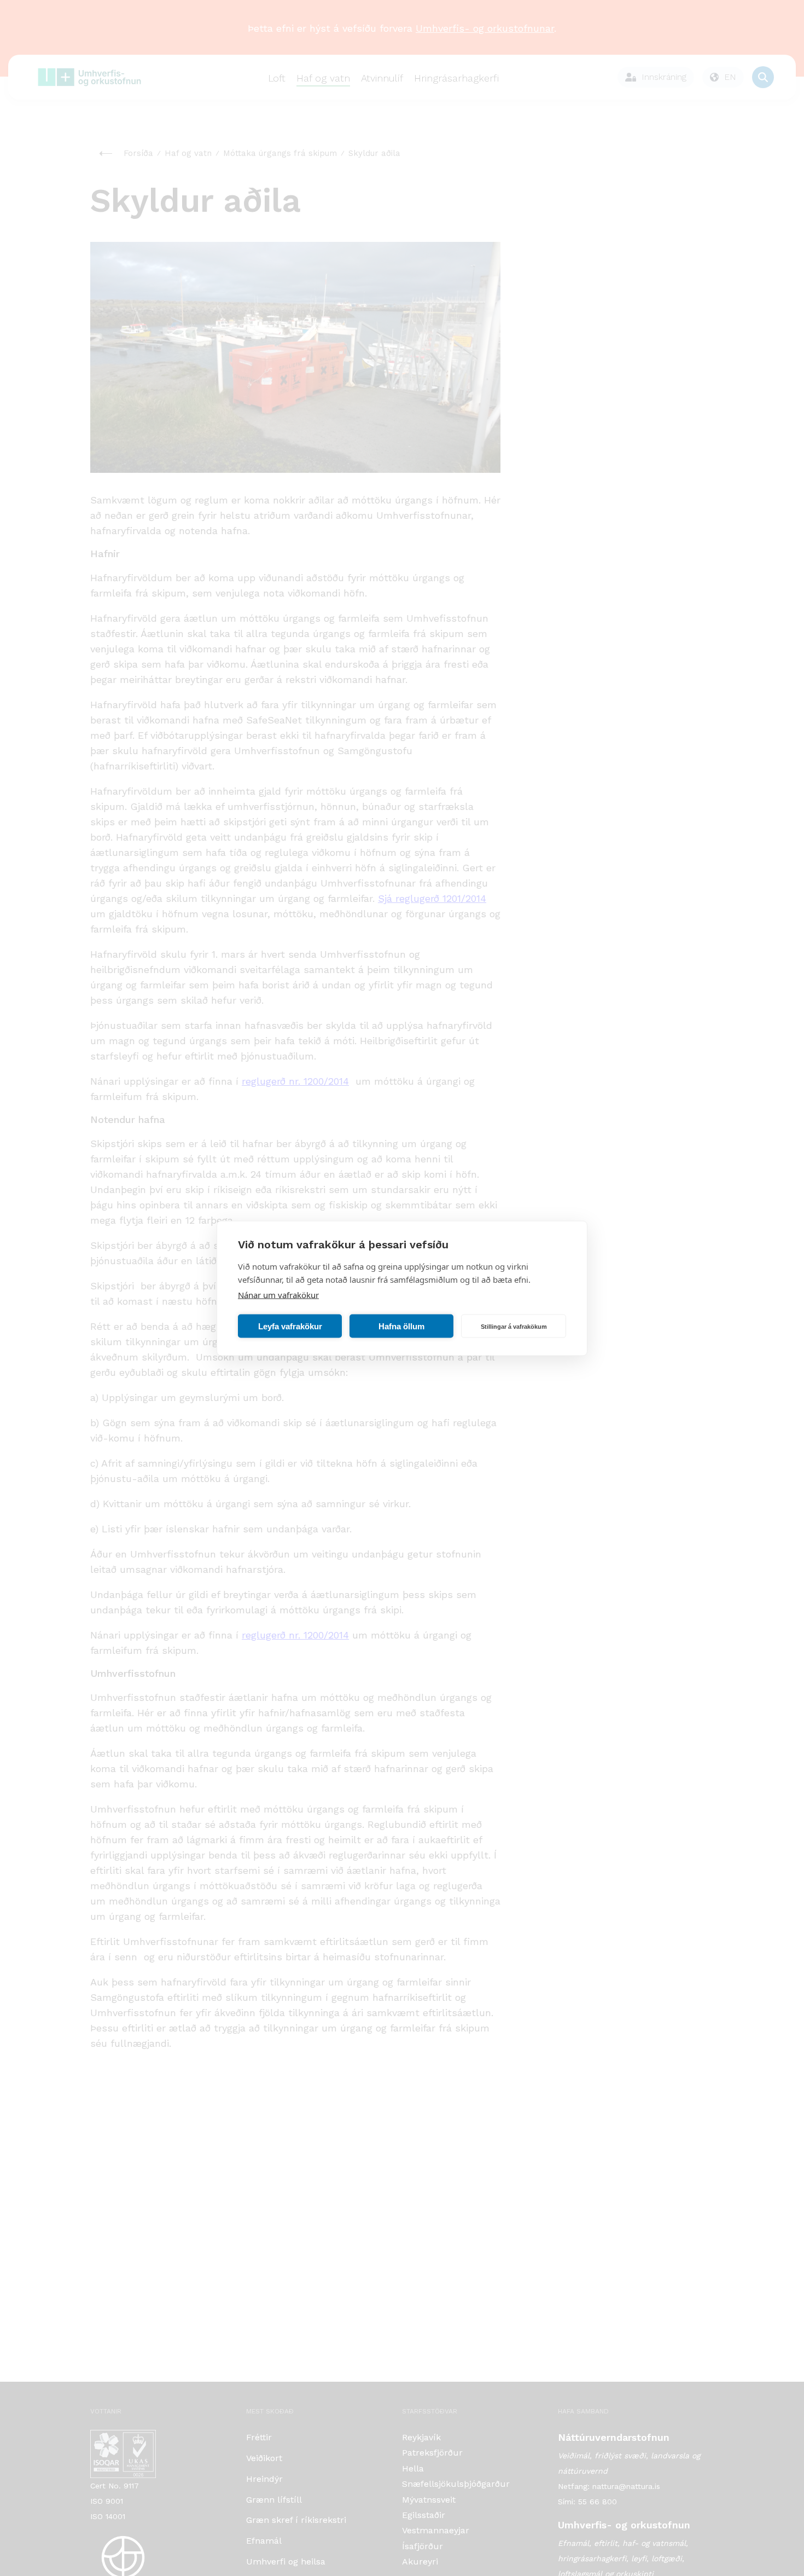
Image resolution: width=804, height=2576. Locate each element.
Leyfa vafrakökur (290, 1326)
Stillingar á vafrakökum (514, 1326)
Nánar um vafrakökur (278, 1294)
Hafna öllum (401, 1326)
